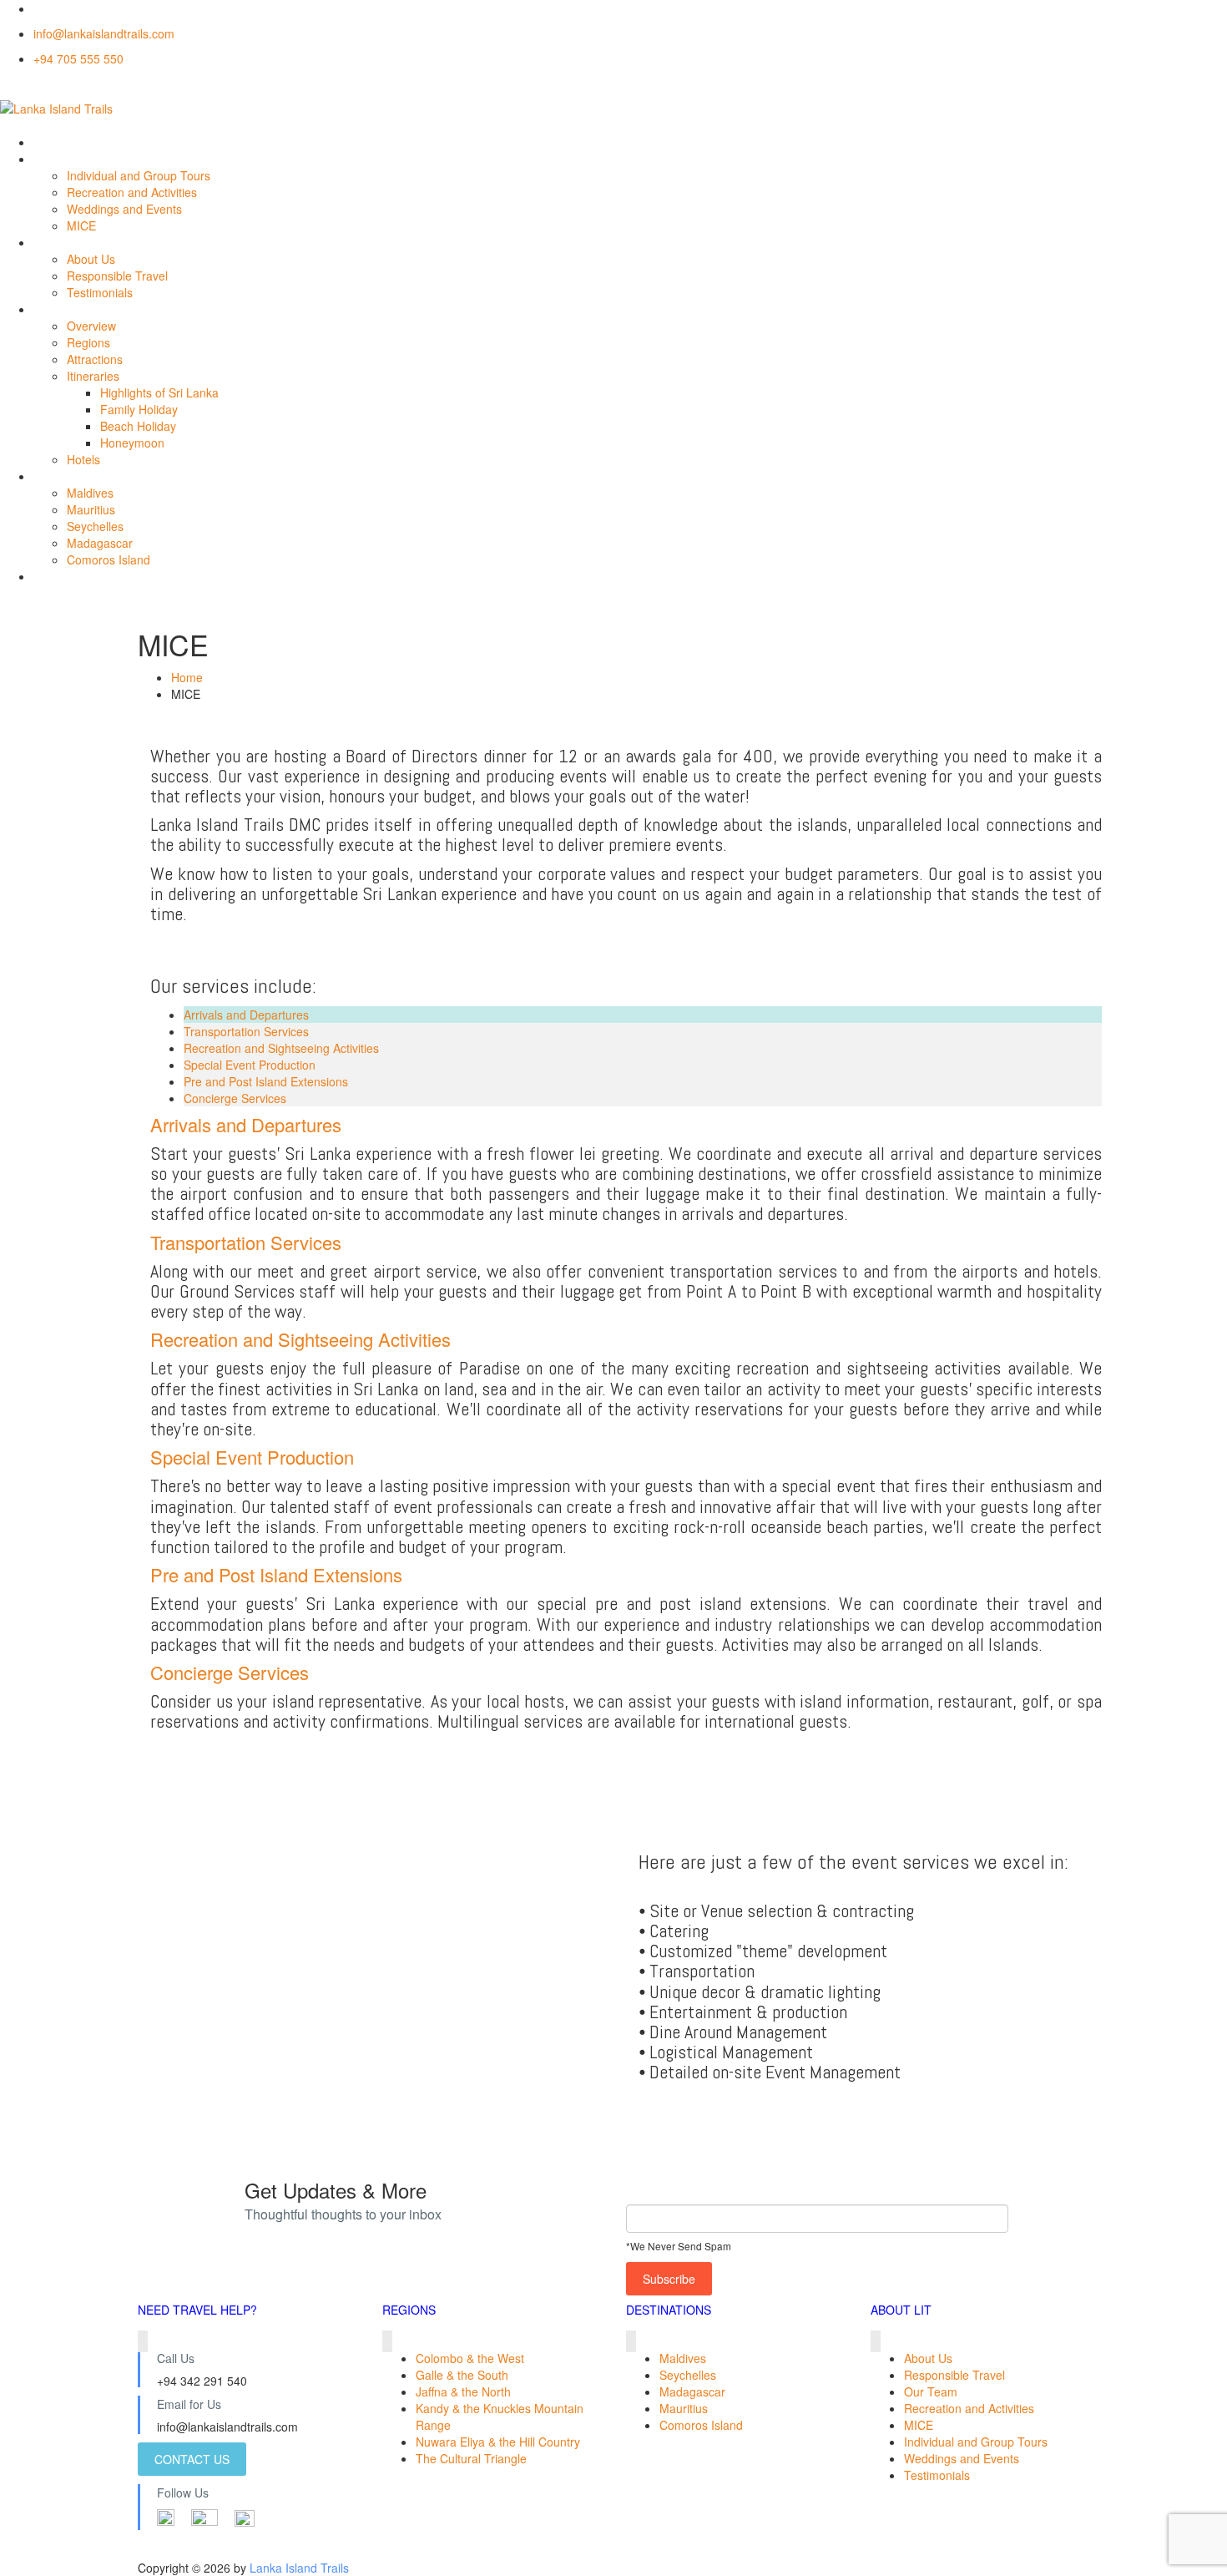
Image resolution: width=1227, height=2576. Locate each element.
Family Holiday (139, 409)
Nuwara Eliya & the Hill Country (498, 2442)
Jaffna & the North (463, 2391)
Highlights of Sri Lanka (159, 392)
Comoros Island (109, 559)
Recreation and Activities (132, 192)
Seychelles (95, 526)
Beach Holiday (138, 426)
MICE (81, 225)
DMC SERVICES (77, 159)
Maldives (90, 493)
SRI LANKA (63, 309)
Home (187, 677)
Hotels (83, 459)
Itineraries (93, 376)
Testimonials (100, 292)
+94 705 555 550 (78, 58)
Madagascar (100, 543)
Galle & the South (462, 2375)
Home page (64, 142)
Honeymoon (132, 443)
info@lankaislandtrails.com (104, 33)
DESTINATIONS (76, 476)
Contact (54, 576)
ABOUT (53, 242)
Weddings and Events (124, 209)
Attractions (95, 359)
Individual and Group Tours (139, 175)
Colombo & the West (470, 2358)
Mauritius (91, 509)
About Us (91, 259)
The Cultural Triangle (471, 2458)
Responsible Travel (117, 276)
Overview (91, 326)
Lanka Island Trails (299, 2568)
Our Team (931, 2391)
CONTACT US (192, 2459)
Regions (88, 342)
